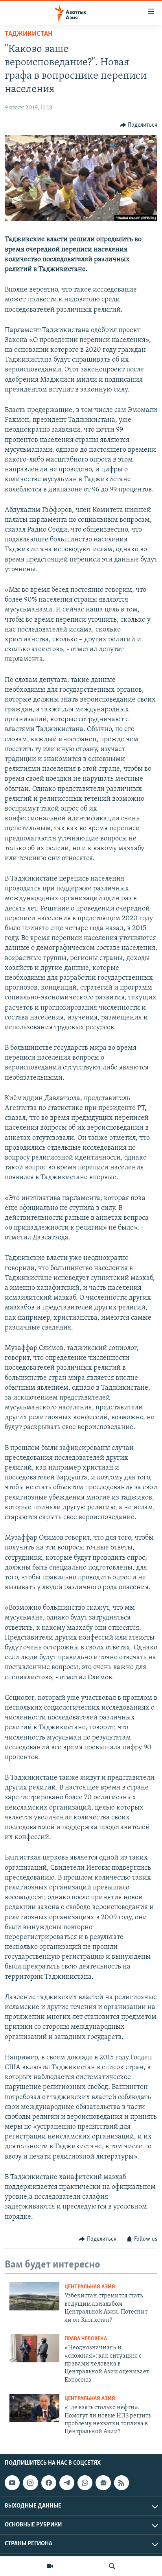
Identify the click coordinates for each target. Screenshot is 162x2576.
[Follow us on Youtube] (12, 2483)
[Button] (139, 125)
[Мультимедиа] (50, 2566)
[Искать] (112, 2566)
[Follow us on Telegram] (67, 2483)
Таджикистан (29, 34)
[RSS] (121, 2483)
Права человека (86, 2339)
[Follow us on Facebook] (49, 2483)
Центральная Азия (90, 2287)
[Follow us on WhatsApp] (85, 2483)
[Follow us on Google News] (103, 2483)
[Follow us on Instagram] (30, 2483)
